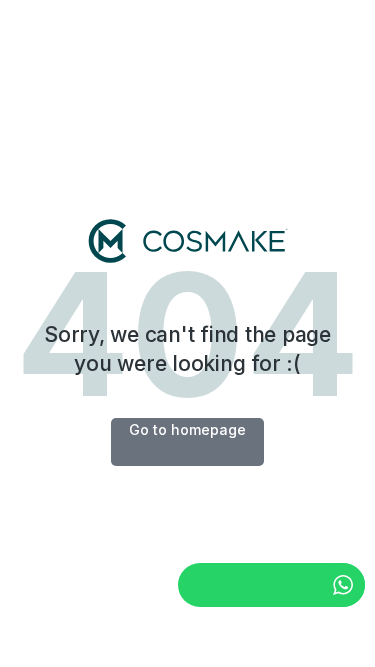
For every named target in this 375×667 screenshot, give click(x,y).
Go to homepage (187, 429)
